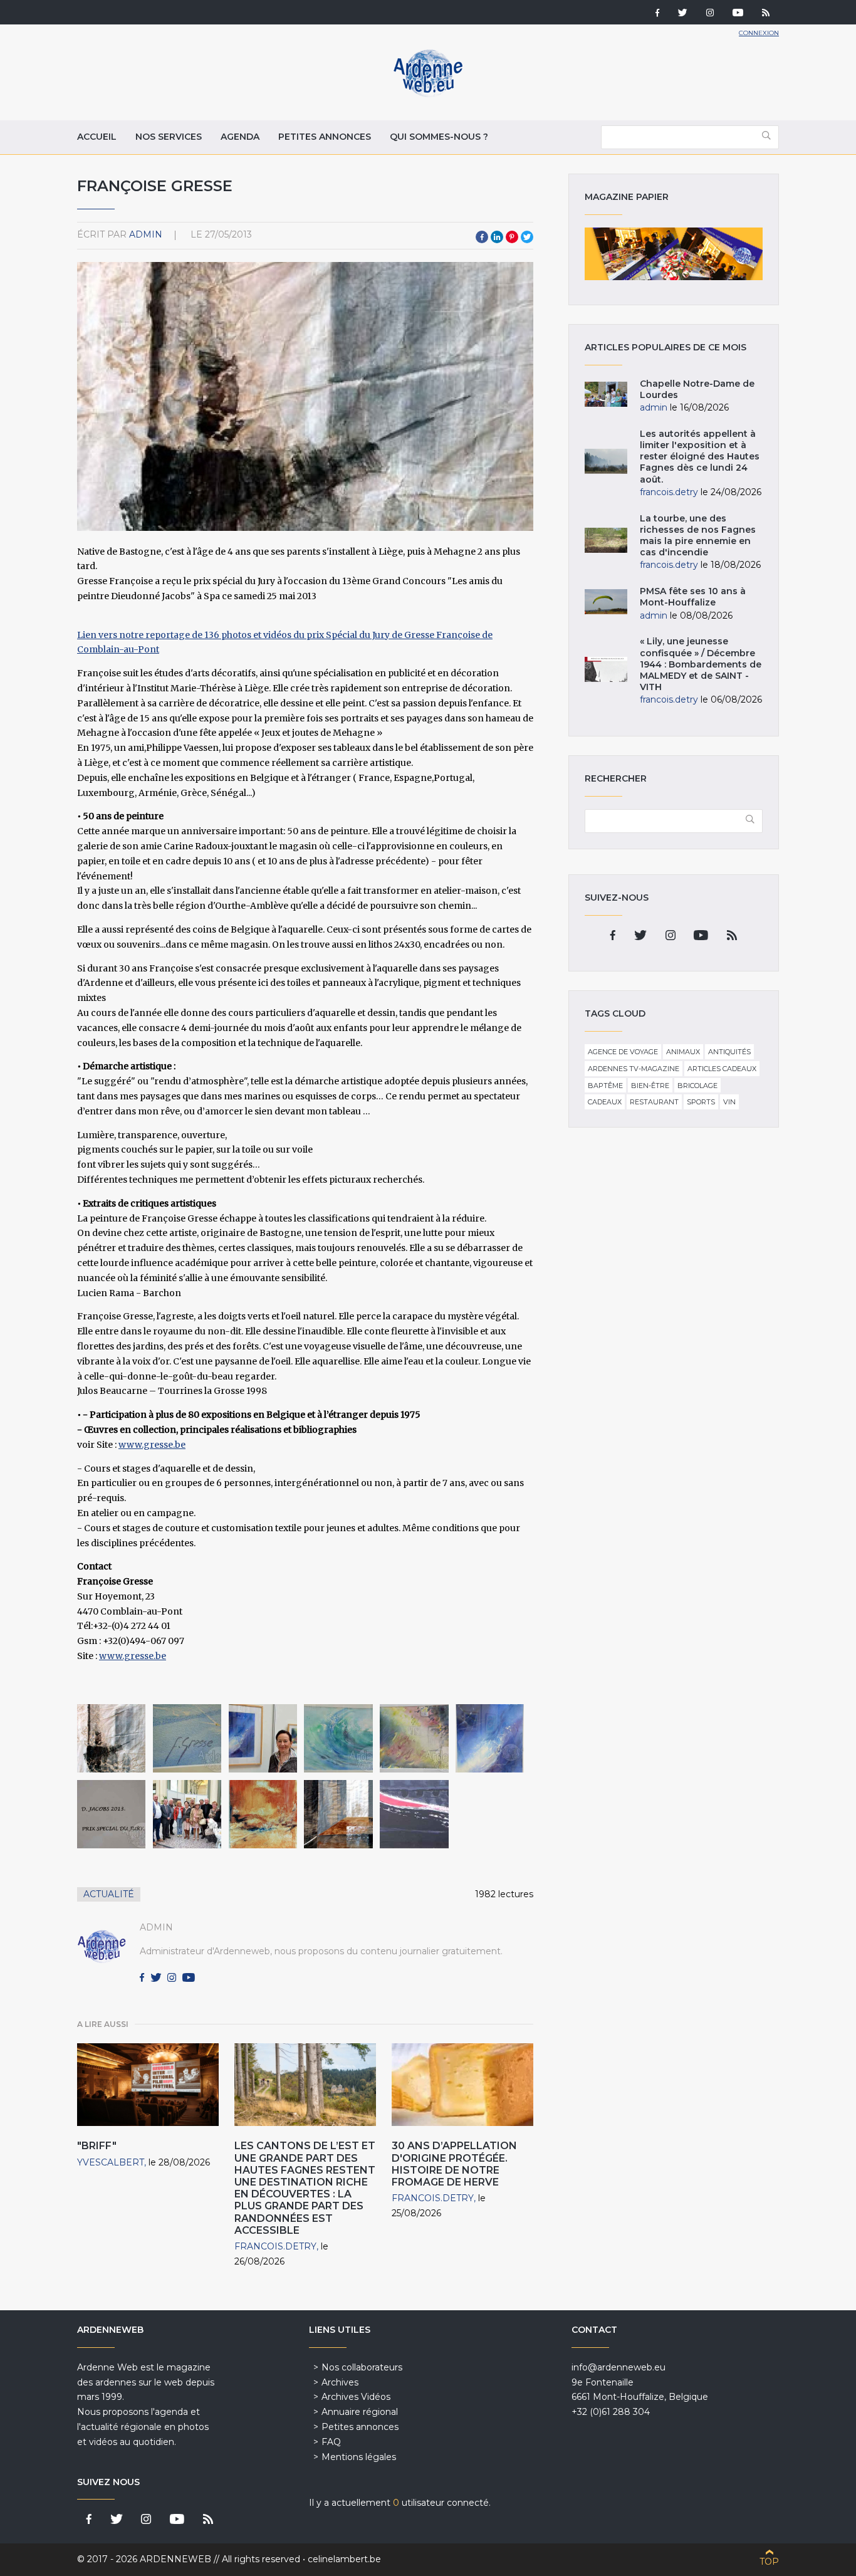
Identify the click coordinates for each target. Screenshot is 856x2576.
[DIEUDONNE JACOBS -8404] (490, 1738)
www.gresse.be (152, 1445)
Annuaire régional (360, 2412)
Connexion (759, 33)
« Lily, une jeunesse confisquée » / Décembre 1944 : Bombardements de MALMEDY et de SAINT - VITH (701, 664)
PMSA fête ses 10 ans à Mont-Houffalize (693, 597)
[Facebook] (657, 14)
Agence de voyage (623, 1052)
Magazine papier (674, 254)
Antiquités (729, 1052)
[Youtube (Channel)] (738, 14)
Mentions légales (359, 2457)
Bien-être (650, 1086)
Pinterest (512, 237)
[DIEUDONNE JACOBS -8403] (414, 1738)
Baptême (605, 1086)
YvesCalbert (111, 2162)
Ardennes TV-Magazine (634, 1069)
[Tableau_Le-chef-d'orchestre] (111, 1738)
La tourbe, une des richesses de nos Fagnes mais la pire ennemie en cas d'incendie (698, 536)
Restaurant (654, 1102)
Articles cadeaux (722, 1069)
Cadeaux (605, 1102)
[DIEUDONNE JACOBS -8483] (187, 1814)
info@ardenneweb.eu (619, 2367)
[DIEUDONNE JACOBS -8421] (187, 1738)
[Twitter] (683, 14)
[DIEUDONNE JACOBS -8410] (263, 1738)
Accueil (97, 137)
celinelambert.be (344, 2559)
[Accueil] (428, 94)
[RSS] (766, 14)
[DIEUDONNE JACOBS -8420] (111, 1814)
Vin (729, 1102)
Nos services (169, 137)
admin (146, 234)
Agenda (240, 137)
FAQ (331, 2442)
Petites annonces (325, 137)
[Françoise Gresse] (263, 1814)
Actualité (109, 1894)
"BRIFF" (97, 2146)
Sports (701, 1102)
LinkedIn (497, 237)
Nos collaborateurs (362, 2367)
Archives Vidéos (356, 2397)
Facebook (482, 237)
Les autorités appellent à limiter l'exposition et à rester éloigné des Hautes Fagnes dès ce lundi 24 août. (700, 457)
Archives (340, 2382)
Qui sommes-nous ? (439, 137)
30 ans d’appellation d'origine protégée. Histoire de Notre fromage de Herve (454, 2164)
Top (769, 2562)
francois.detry (275, 2246)
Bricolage (697, 1086)
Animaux (683, 1052)
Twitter (527, 237)
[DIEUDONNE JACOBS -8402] (338, 1738)
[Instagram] (710, 14)
